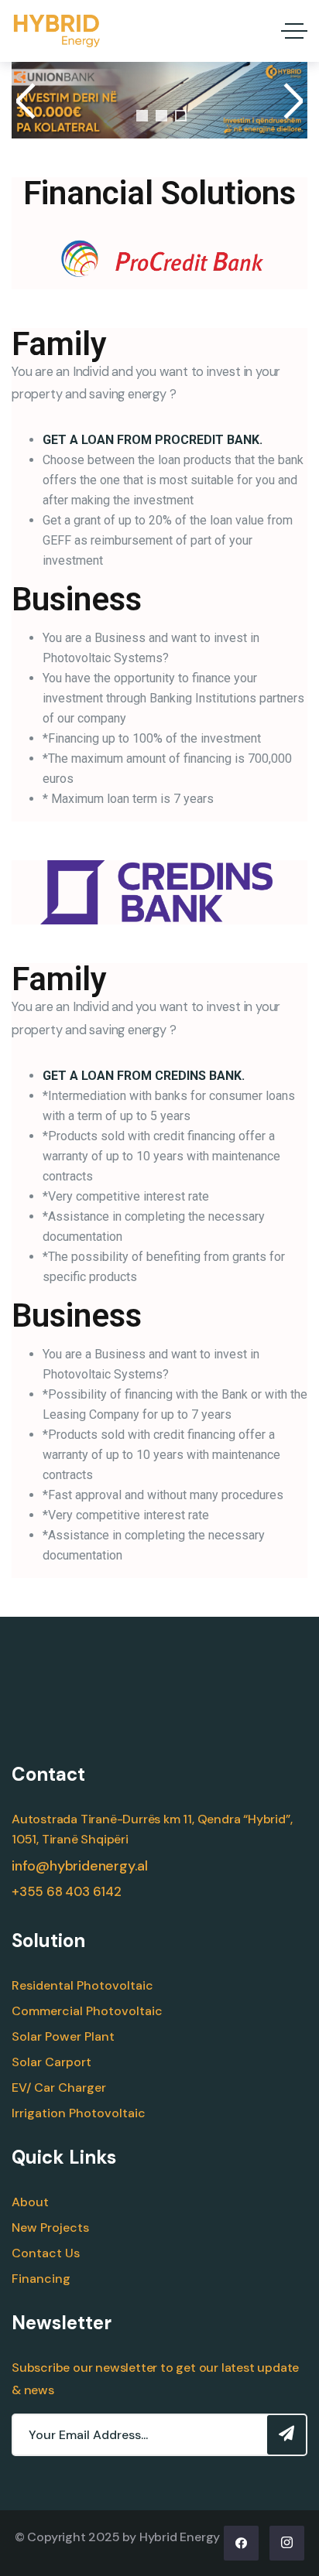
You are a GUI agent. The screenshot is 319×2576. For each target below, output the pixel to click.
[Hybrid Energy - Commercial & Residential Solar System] (57, 31)
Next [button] (291, 101)
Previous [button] (28, 101)
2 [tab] (161, 116)
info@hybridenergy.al (80, 1866)
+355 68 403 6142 (67, 1892)
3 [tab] (181, 116)
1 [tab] (142, 116)
